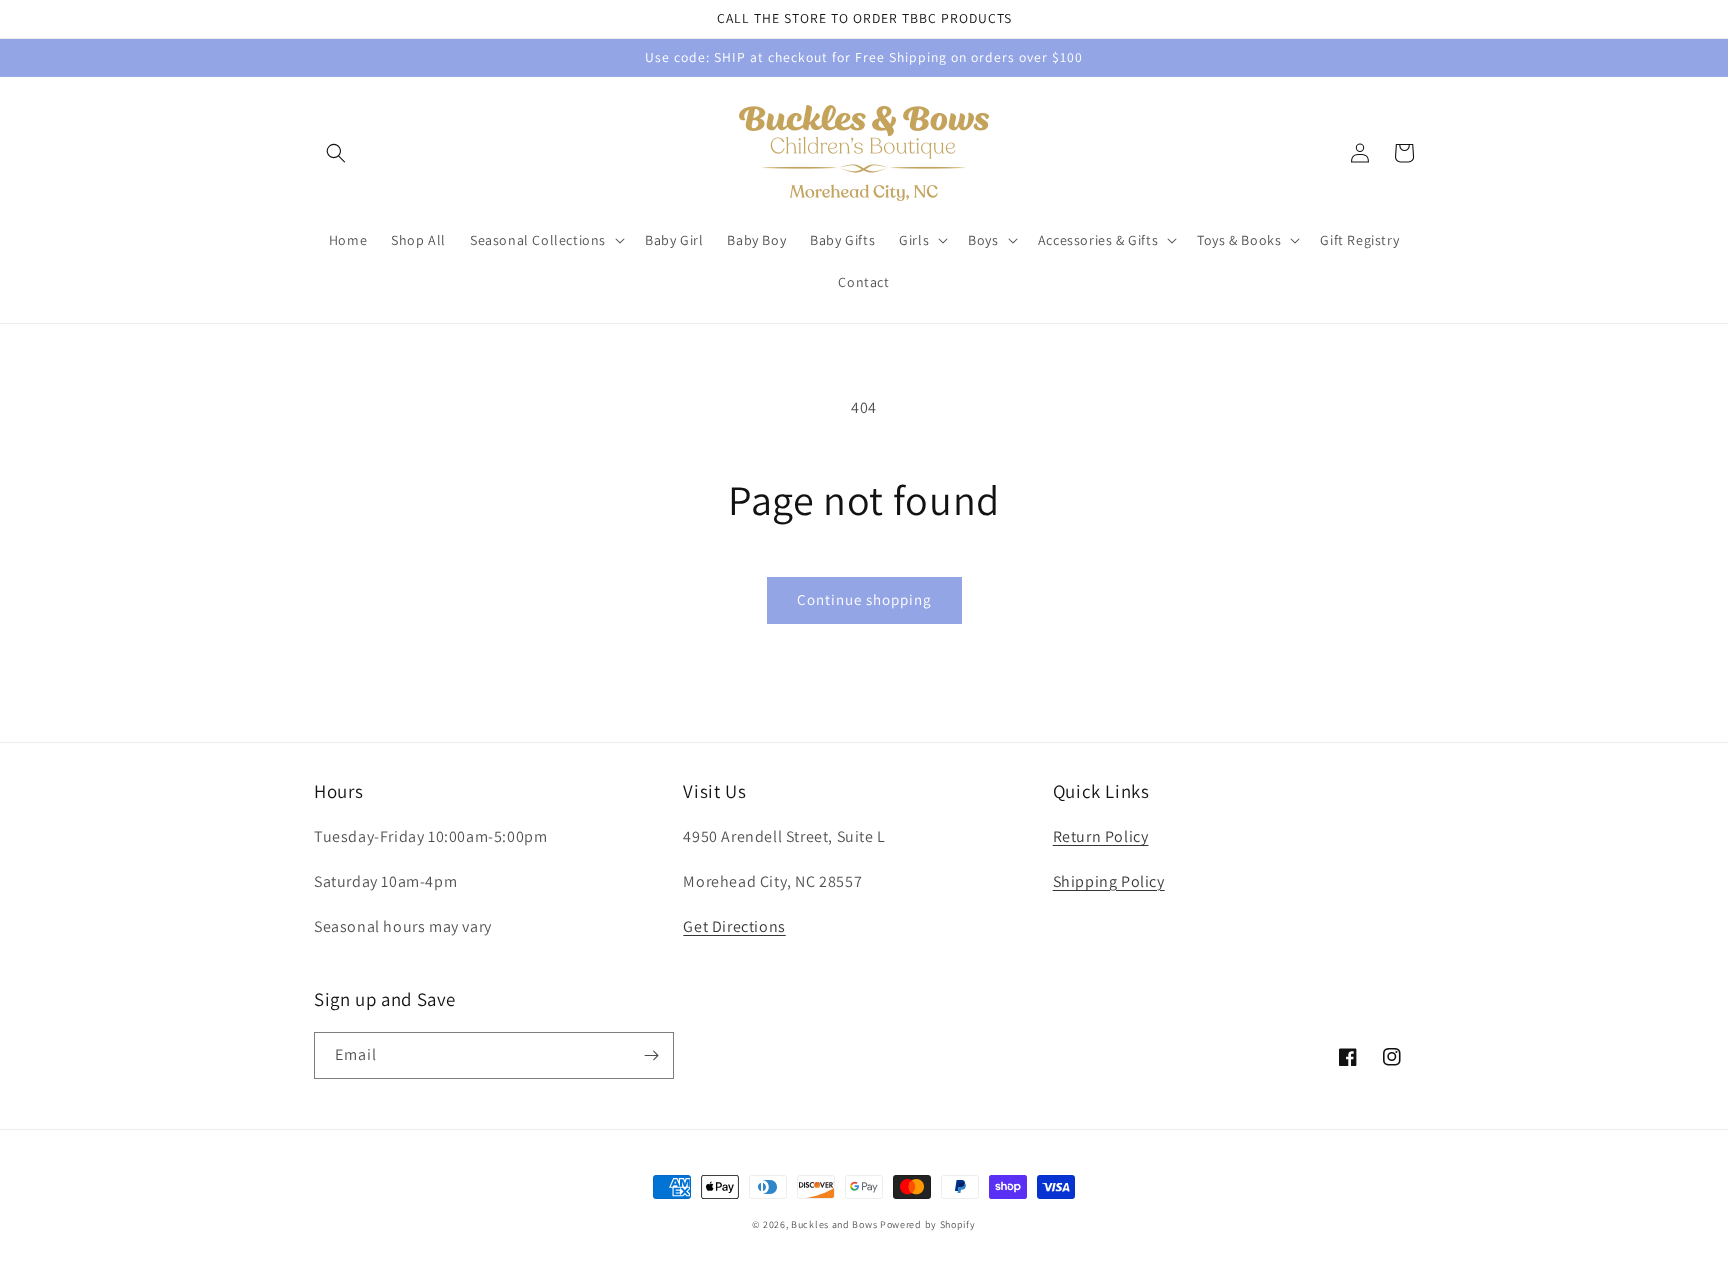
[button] (336, 153)
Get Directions (734, 926)
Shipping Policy (1109, 881)
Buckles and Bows (834, 1224)
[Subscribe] (651, 1055)
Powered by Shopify (928, 1224)
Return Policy (1101, 836)
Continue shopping (864, 599)
